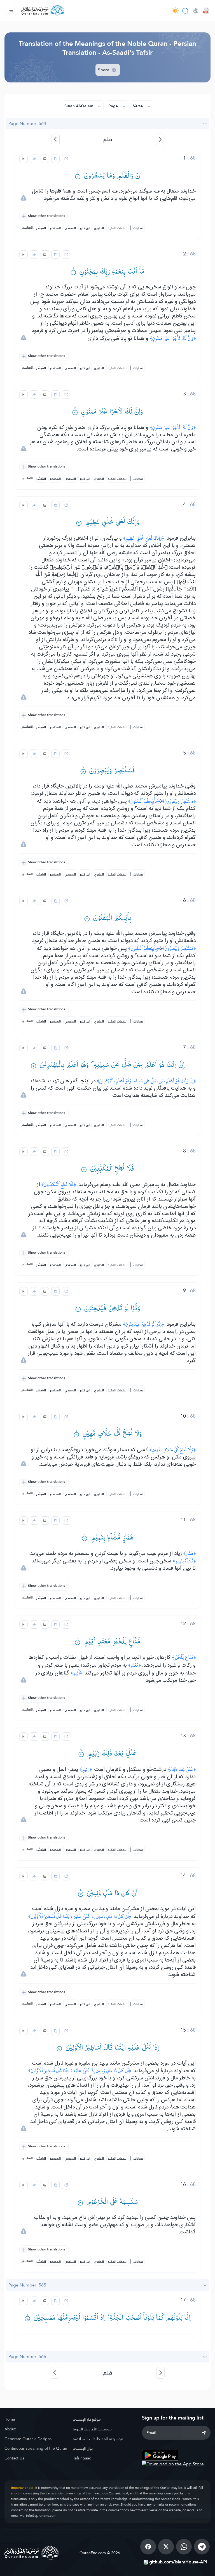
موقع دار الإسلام (87, 2419)
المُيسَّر (41, 228)
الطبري (99, 228)
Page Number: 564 (27, 123)
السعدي (70, 228)
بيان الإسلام (83, 2448)
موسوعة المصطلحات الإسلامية (98, 2439)
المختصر (55, 228)
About (10, 2429)
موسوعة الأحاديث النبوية (92, 2429)
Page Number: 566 (27, 2356)
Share (104, 70)
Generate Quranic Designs (28, 2439)
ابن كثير (85, 228)
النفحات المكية (118, 228)
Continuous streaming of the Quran (36, 2448)
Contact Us (14, 2458)
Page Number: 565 (27, 2285)
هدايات (138, 228)
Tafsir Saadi (83, 2458)
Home (10, 2419)
